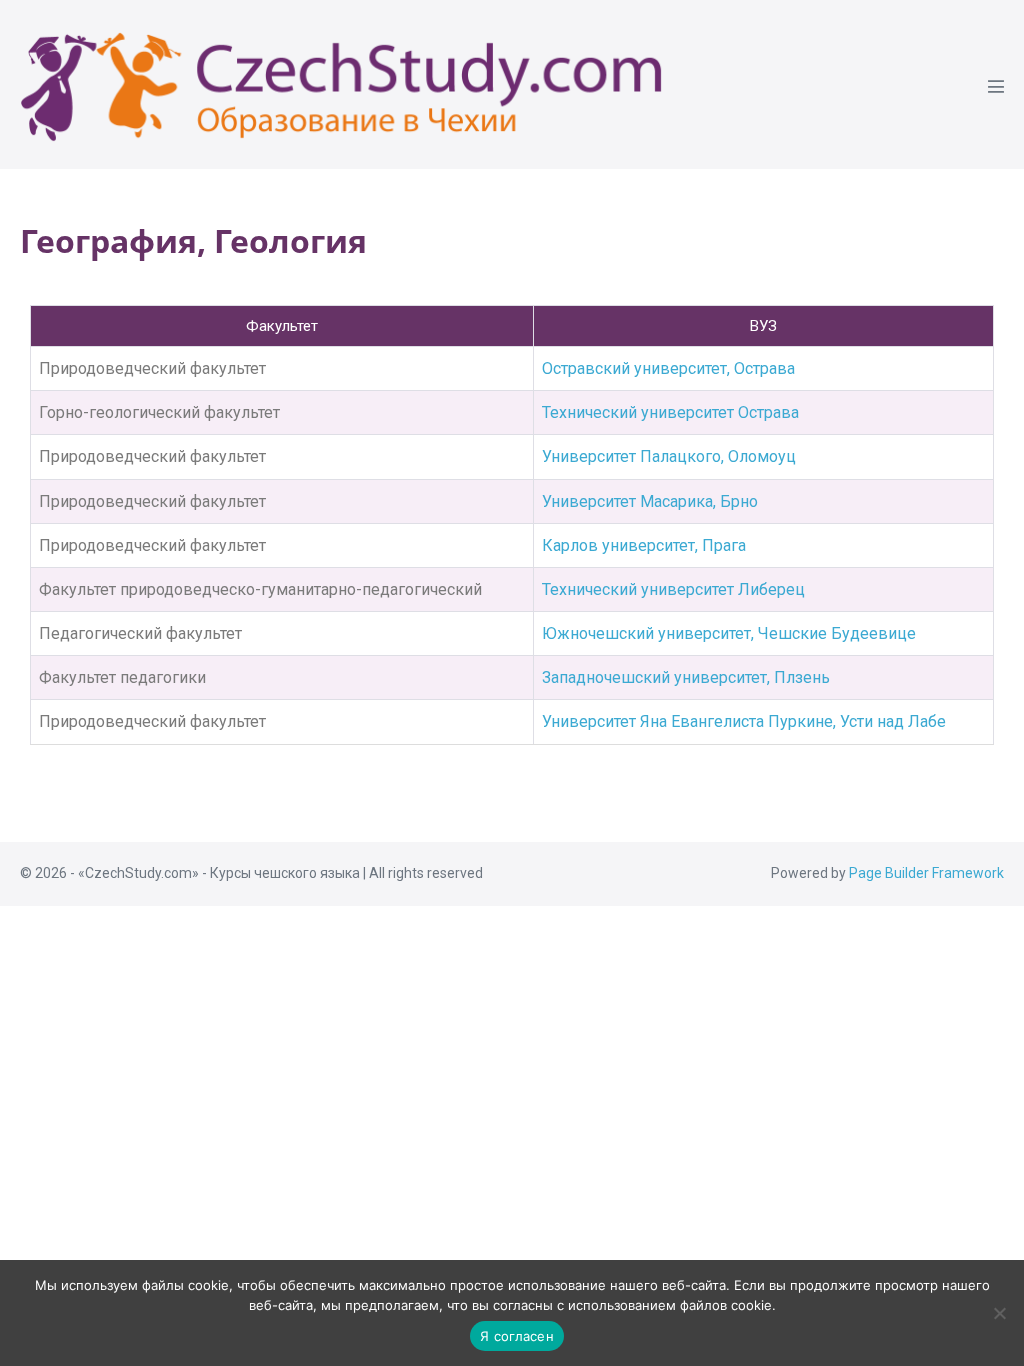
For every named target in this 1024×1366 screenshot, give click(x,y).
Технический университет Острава (670, 412)
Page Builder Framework (926, 873)
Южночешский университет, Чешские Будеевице (729, 633)
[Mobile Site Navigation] (996, 86)
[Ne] (999, 1313)
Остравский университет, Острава (668, 368)
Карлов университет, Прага (644, 545)
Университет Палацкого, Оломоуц (669, 456)
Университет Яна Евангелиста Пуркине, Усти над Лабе (744, 721)
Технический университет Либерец (673, 589)
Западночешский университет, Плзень (686, 677)
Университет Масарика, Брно (650, 501)
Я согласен (517, 1336)
